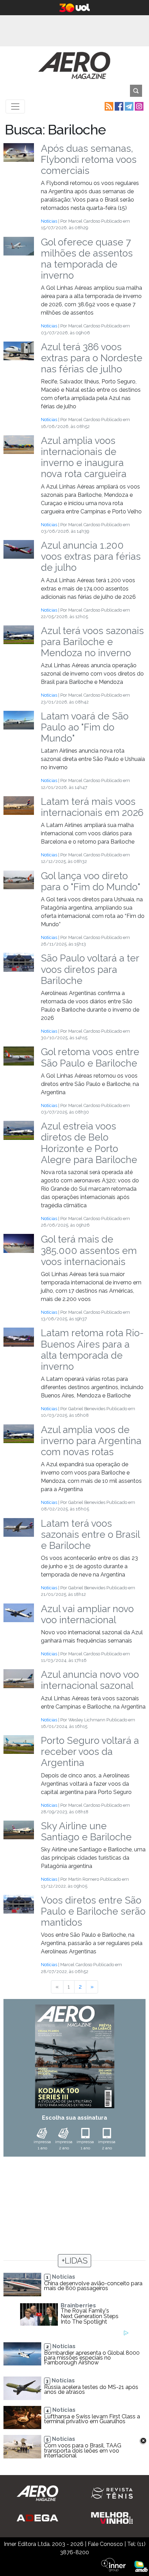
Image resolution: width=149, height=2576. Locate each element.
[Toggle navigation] (15, 106)
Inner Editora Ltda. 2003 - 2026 (44, 2544)
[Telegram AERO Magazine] (128, 106)
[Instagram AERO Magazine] (138, 106)
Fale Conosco (105, 2544)
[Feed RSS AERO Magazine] (108, 106)
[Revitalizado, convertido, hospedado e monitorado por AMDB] (141, 2566)
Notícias (49, 221)
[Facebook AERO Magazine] (118, 106)
